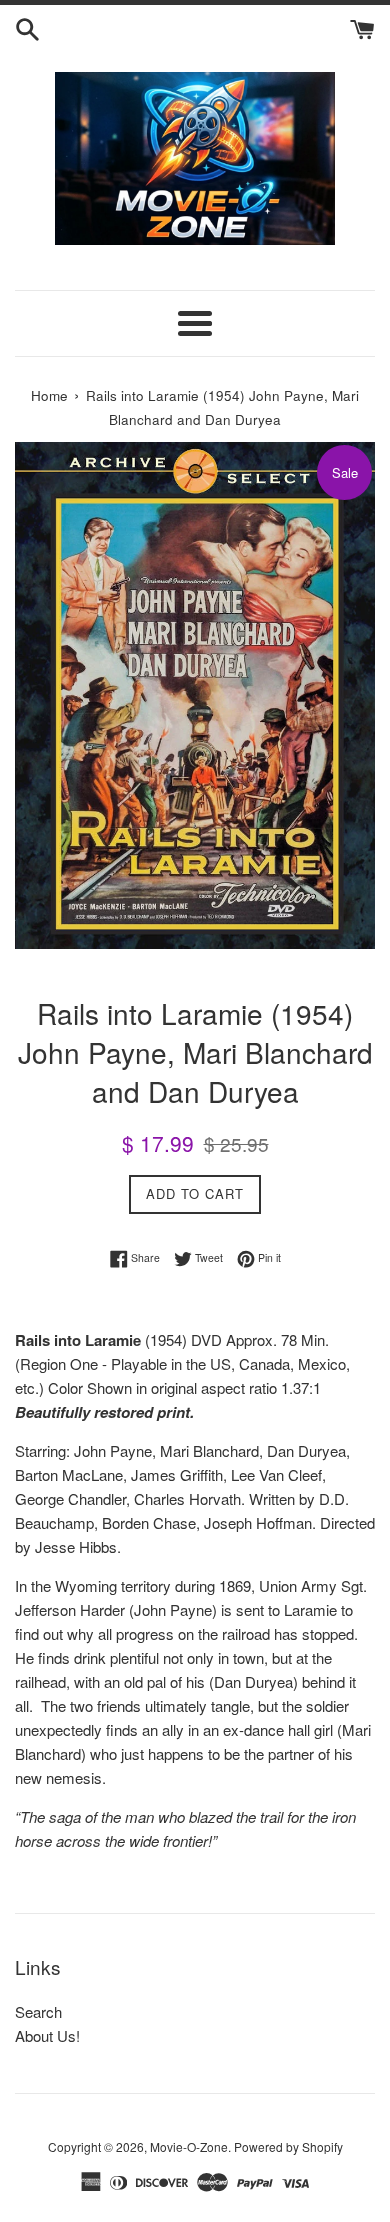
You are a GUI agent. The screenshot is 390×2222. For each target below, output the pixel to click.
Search (38, 2011)
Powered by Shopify (288, 2146)
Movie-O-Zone (189, 2146)
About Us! (47, 2035)
